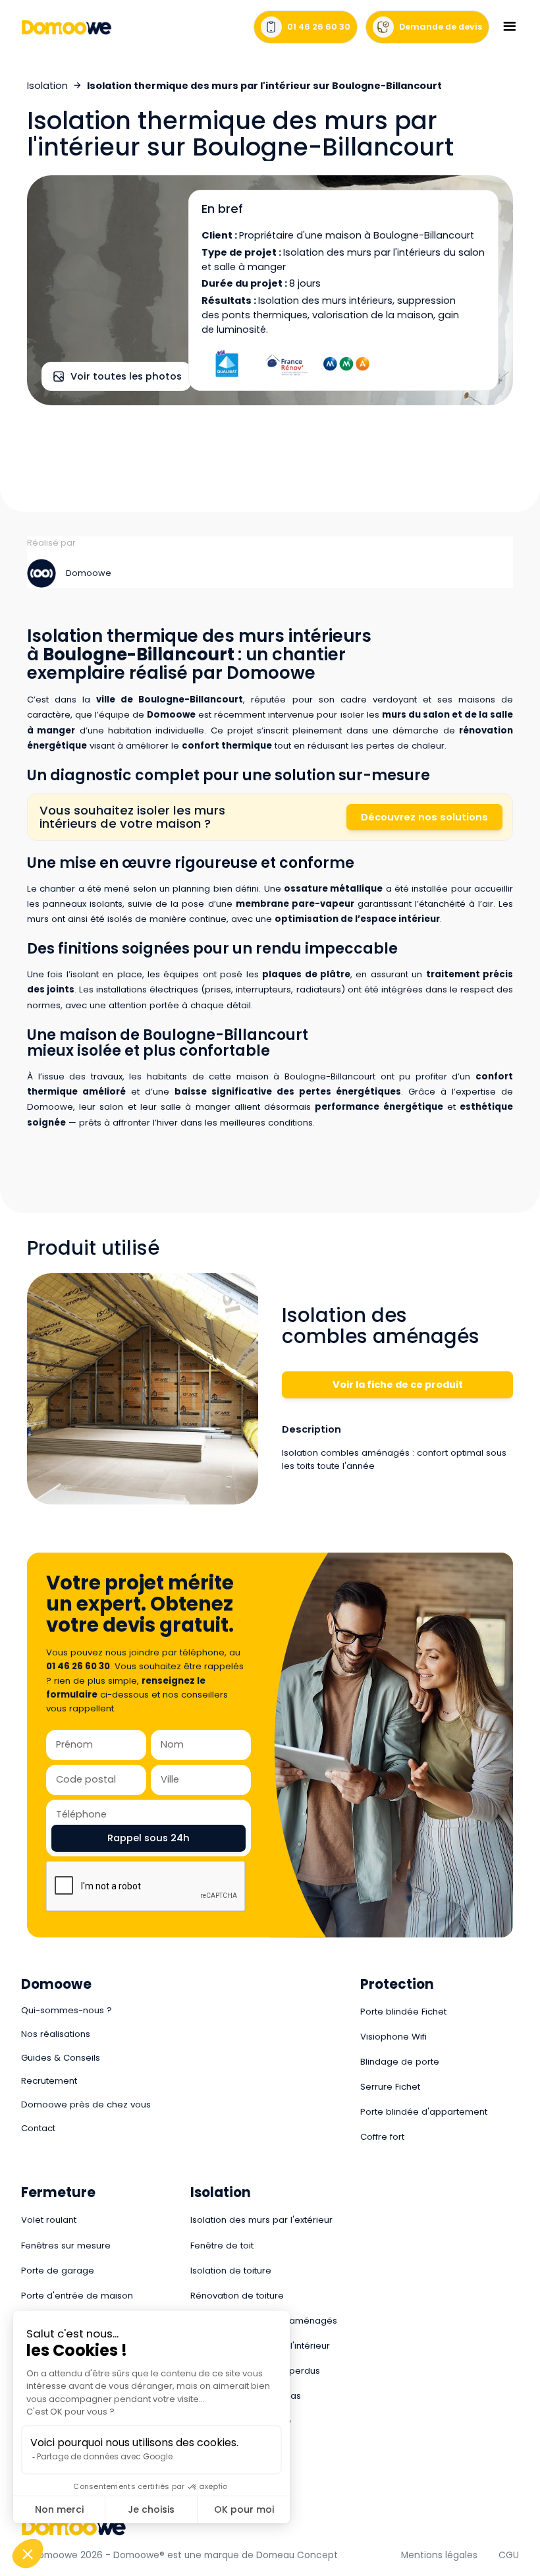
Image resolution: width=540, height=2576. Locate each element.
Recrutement (49, 2081)
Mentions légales (439, 2555)
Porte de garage (58, 2271)
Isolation (47, 86)
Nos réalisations (56, 2034)
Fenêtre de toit (222, 2246)
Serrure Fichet (390, 2087)
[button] (509, 27)
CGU (509, 2555)
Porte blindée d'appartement (424, 2112)
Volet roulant (49, 2220)
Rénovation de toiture (237, 2296)
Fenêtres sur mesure (66, 2246)
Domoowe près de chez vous (86, 2104)
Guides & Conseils (61, 2058)
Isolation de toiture (231, 2271)
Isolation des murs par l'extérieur (261, 2220)
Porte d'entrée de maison (77, 2296)
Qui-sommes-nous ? (67, 2010)
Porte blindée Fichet (403, 2012)
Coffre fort (382, 2137)
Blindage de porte (400, 2062)
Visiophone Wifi (393, 2037)
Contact (38, 2128)
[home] (67, 27)
